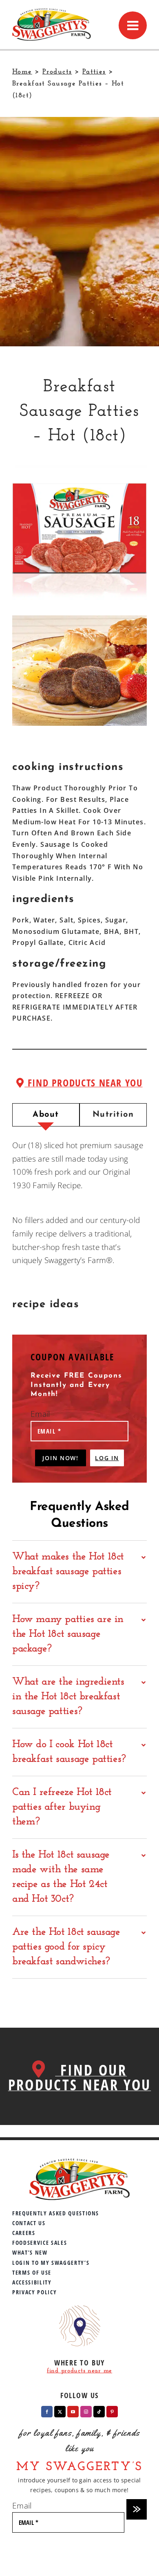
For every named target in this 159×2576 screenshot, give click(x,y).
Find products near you (83, 1083)
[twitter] (60, 2412)
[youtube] (73, 2412)
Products (57, 72)
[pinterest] (112, 2412)
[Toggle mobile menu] (133, 25)
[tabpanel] (79, 1203)
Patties (94, 72)
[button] (79, 1572)
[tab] (46, 1115)
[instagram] (86, 2412)
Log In (107, 1458)
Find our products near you (79, 2077)
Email (40, 1414)
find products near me (79, 2371)
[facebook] (47, 2412)
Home (22, 72)
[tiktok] (99, 2412)
